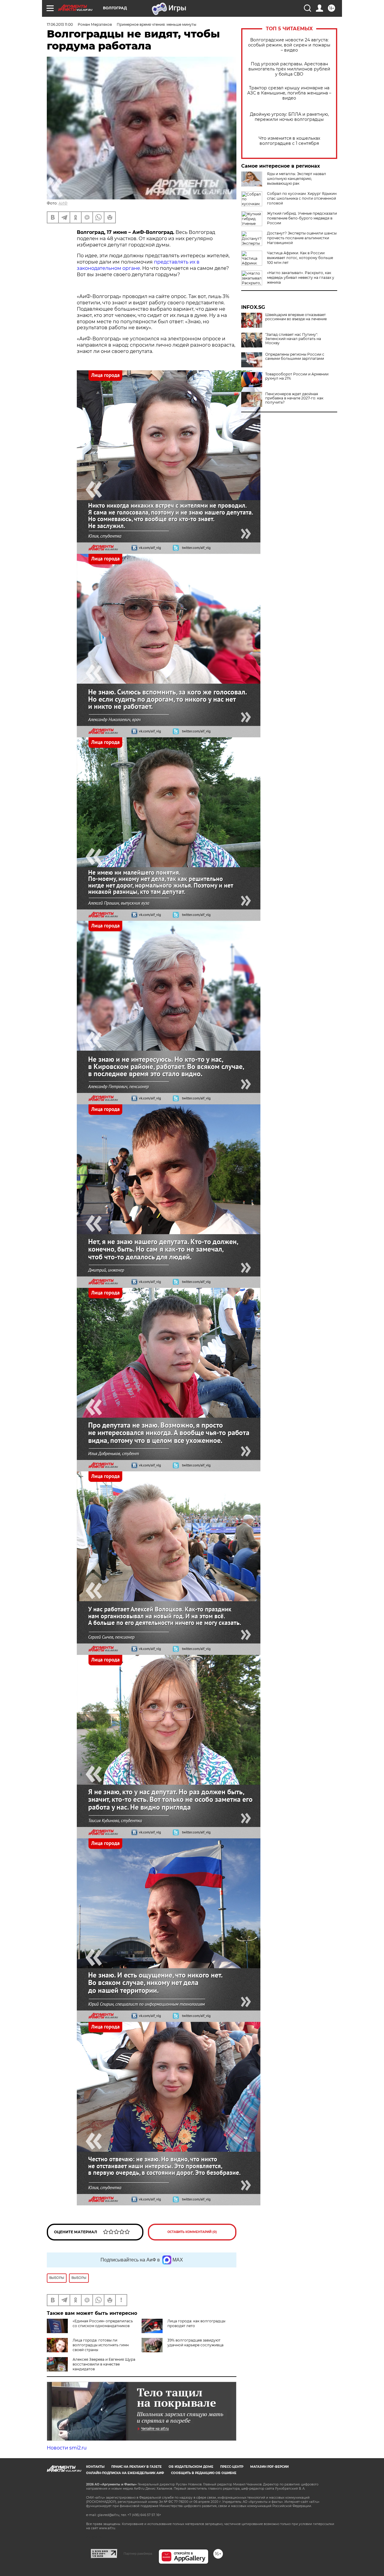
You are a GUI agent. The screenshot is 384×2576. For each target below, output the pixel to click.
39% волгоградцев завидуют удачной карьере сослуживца (195, 2343)
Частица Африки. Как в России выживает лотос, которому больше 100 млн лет (300, 258)
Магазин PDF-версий (269, 2467)
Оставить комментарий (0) (192, 2232)
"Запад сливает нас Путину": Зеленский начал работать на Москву (293, 339)
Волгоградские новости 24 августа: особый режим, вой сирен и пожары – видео (289, 45)
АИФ (63, 203)
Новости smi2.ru (67, 2448)
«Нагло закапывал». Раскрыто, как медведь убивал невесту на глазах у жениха (301, 278)
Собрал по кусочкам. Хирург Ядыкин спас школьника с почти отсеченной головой (302, 198)
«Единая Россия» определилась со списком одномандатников (103, 2323)
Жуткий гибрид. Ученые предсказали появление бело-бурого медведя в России (302, 218)
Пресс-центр (232, 2467)
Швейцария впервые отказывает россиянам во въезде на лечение (296, 317)
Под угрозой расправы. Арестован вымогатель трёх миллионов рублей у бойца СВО (289, 69)
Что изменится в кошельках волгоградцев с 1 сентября (289, 141)
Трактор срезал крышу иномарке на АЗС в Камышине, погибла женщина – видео (289, 93)
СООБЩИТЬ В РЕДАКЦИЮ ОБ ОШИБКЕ (204, 2473)
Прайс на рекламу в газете (136, 2467)
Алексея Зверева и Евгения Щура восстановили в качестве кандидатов (104, 2364)
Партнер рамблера (138, 2554)
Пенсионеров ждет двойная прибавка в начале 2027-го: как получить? (294, 398)
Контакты (95, 2467)
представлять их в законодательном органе (138, 265)
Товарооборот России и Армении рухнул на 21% (297, 376)
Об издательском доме (191, 2467)
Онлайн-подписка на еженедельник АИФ (125, 2473)
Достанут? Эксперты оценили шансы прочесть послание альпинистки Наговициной (302, 238)
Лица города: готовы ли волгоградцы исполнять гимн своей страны (101, 2345)
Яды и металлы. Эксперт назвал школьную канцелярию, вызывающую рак (297, 179)
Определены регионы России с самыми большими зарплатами (295, 357)
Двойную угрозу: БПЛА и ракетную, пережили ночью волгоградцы (289, 117)
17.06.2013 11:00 (60, 24)
